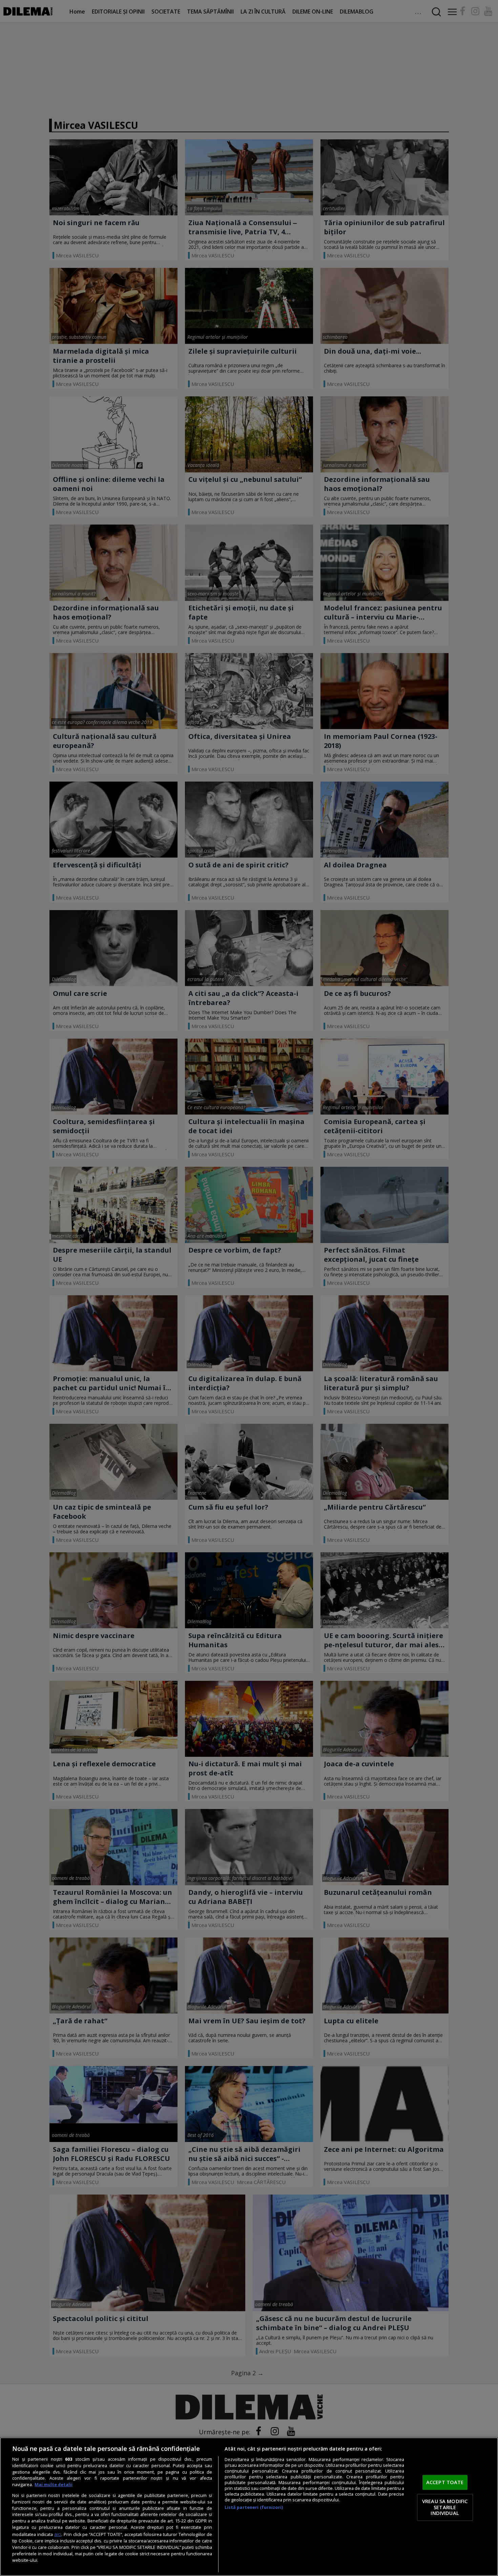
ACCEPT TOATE (445, 2482)
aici (58, 2534)
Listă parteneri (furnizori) (254, 2507)
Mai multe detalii (54, 2485)
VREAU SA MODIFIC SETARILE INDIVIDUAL (445, 2507)
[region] (249, 2507)
